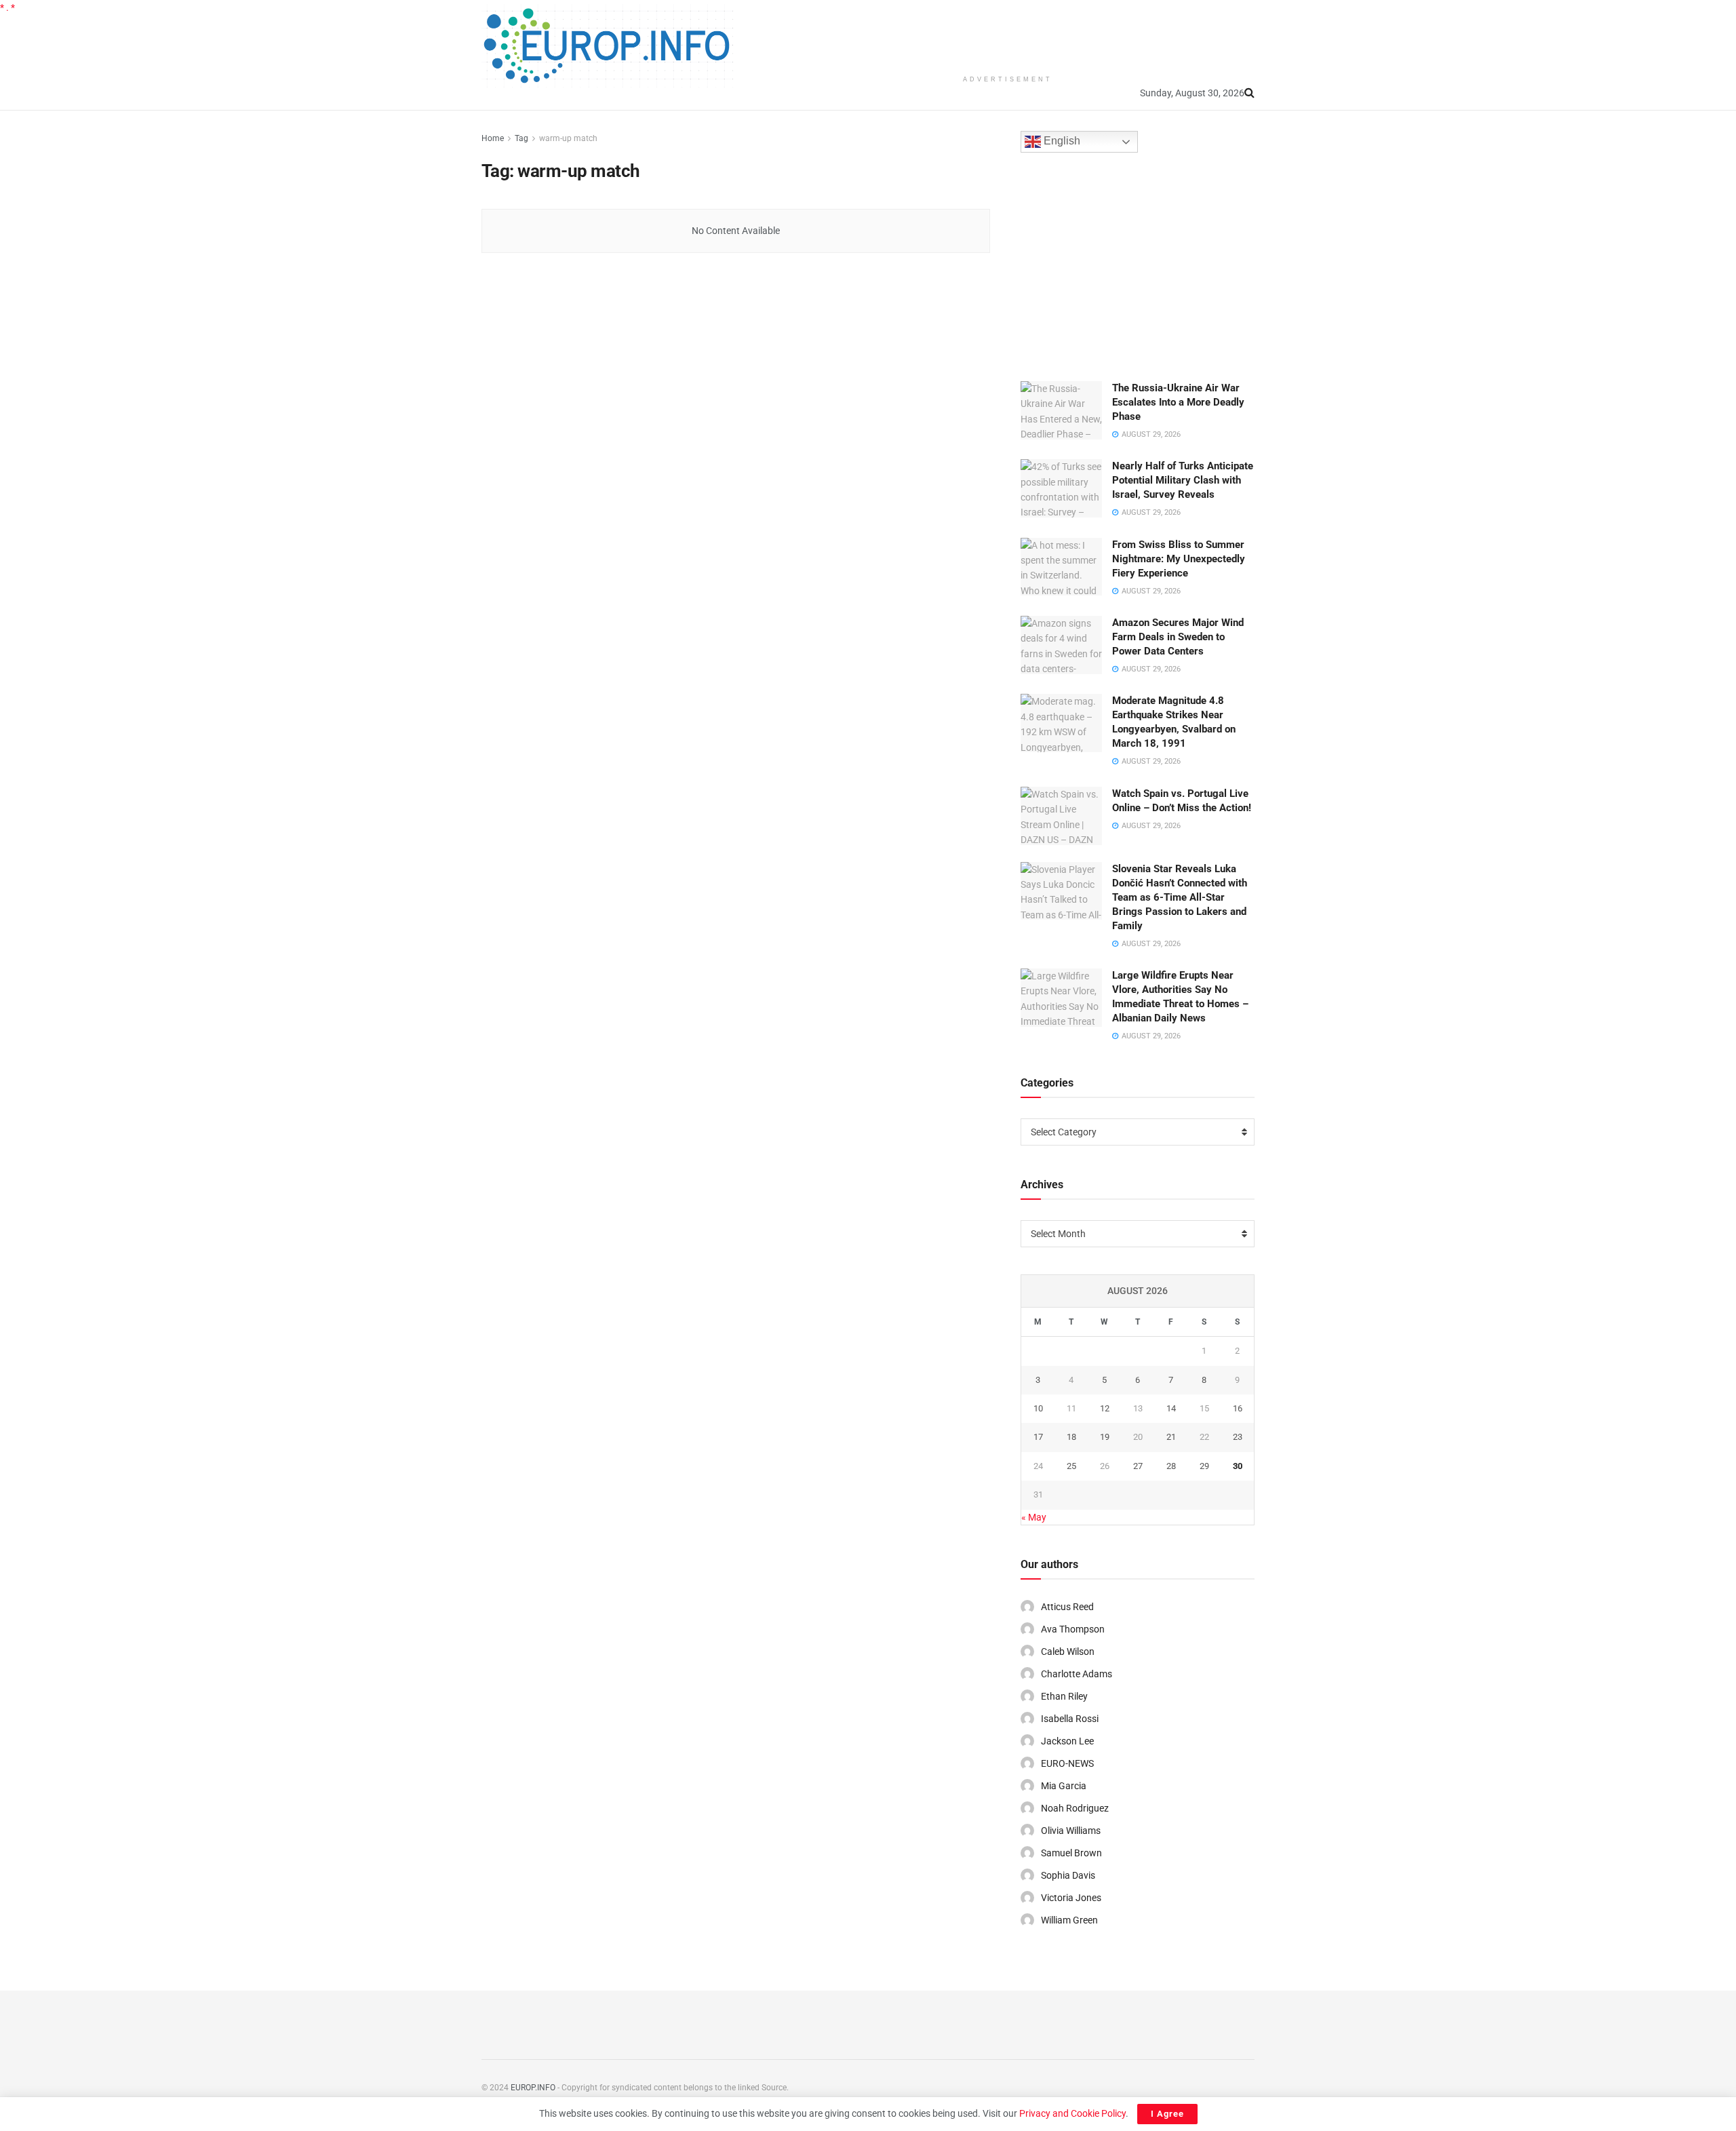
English (1061, 141)
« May (1034, 1517)
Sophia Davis (1068, 1875)
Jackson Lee (1067, 1741)
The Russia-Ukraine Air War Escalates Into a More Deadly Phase (1178, 402)
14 (1171, 1408)
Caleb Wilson (1068, 1651)
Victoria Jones (1071, 1898)
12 (1105, 1408)
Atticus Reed (1067, 1607)
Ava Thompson (1073, 1629)
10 (1038, 1408)
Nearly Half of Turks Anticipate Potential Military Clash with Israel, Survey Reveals (1183, 480)
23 (1238, 1437)
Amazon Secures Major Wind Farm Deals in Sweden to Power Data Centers (1178, 637)
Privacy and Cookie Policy (1072, 2113)
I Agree (1167, 2114)
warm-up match (568, 138)
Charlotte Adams (1077, 1674)
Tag (521, 138)
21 (1171, 1437)
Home (493, 138)
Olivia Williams (1071, 1831)
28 (1171, 1466)
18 (1071, 1437)
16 (1238, 1408)
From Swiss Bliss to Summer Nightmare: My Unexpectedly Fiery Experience (1179, 559)
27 (1138, 1466)
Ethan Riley (1064, 1696)
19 (1105, 1437)
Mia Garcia (1064, 1786)
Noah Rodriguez (1075, 1808)
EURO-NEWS (1067, 1763)
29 (1204, 1466)
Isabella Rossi (1070, 1719)
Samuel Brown (1071, 1853)
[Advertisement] (1008, 34)
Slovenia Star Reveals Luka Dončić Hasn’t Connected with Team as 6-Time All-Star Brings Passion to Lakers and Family (1180, 897)
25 (1071, 1466)
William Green (1069, 1920)
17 (1038, 1437)
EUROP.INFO (533, 2088)
